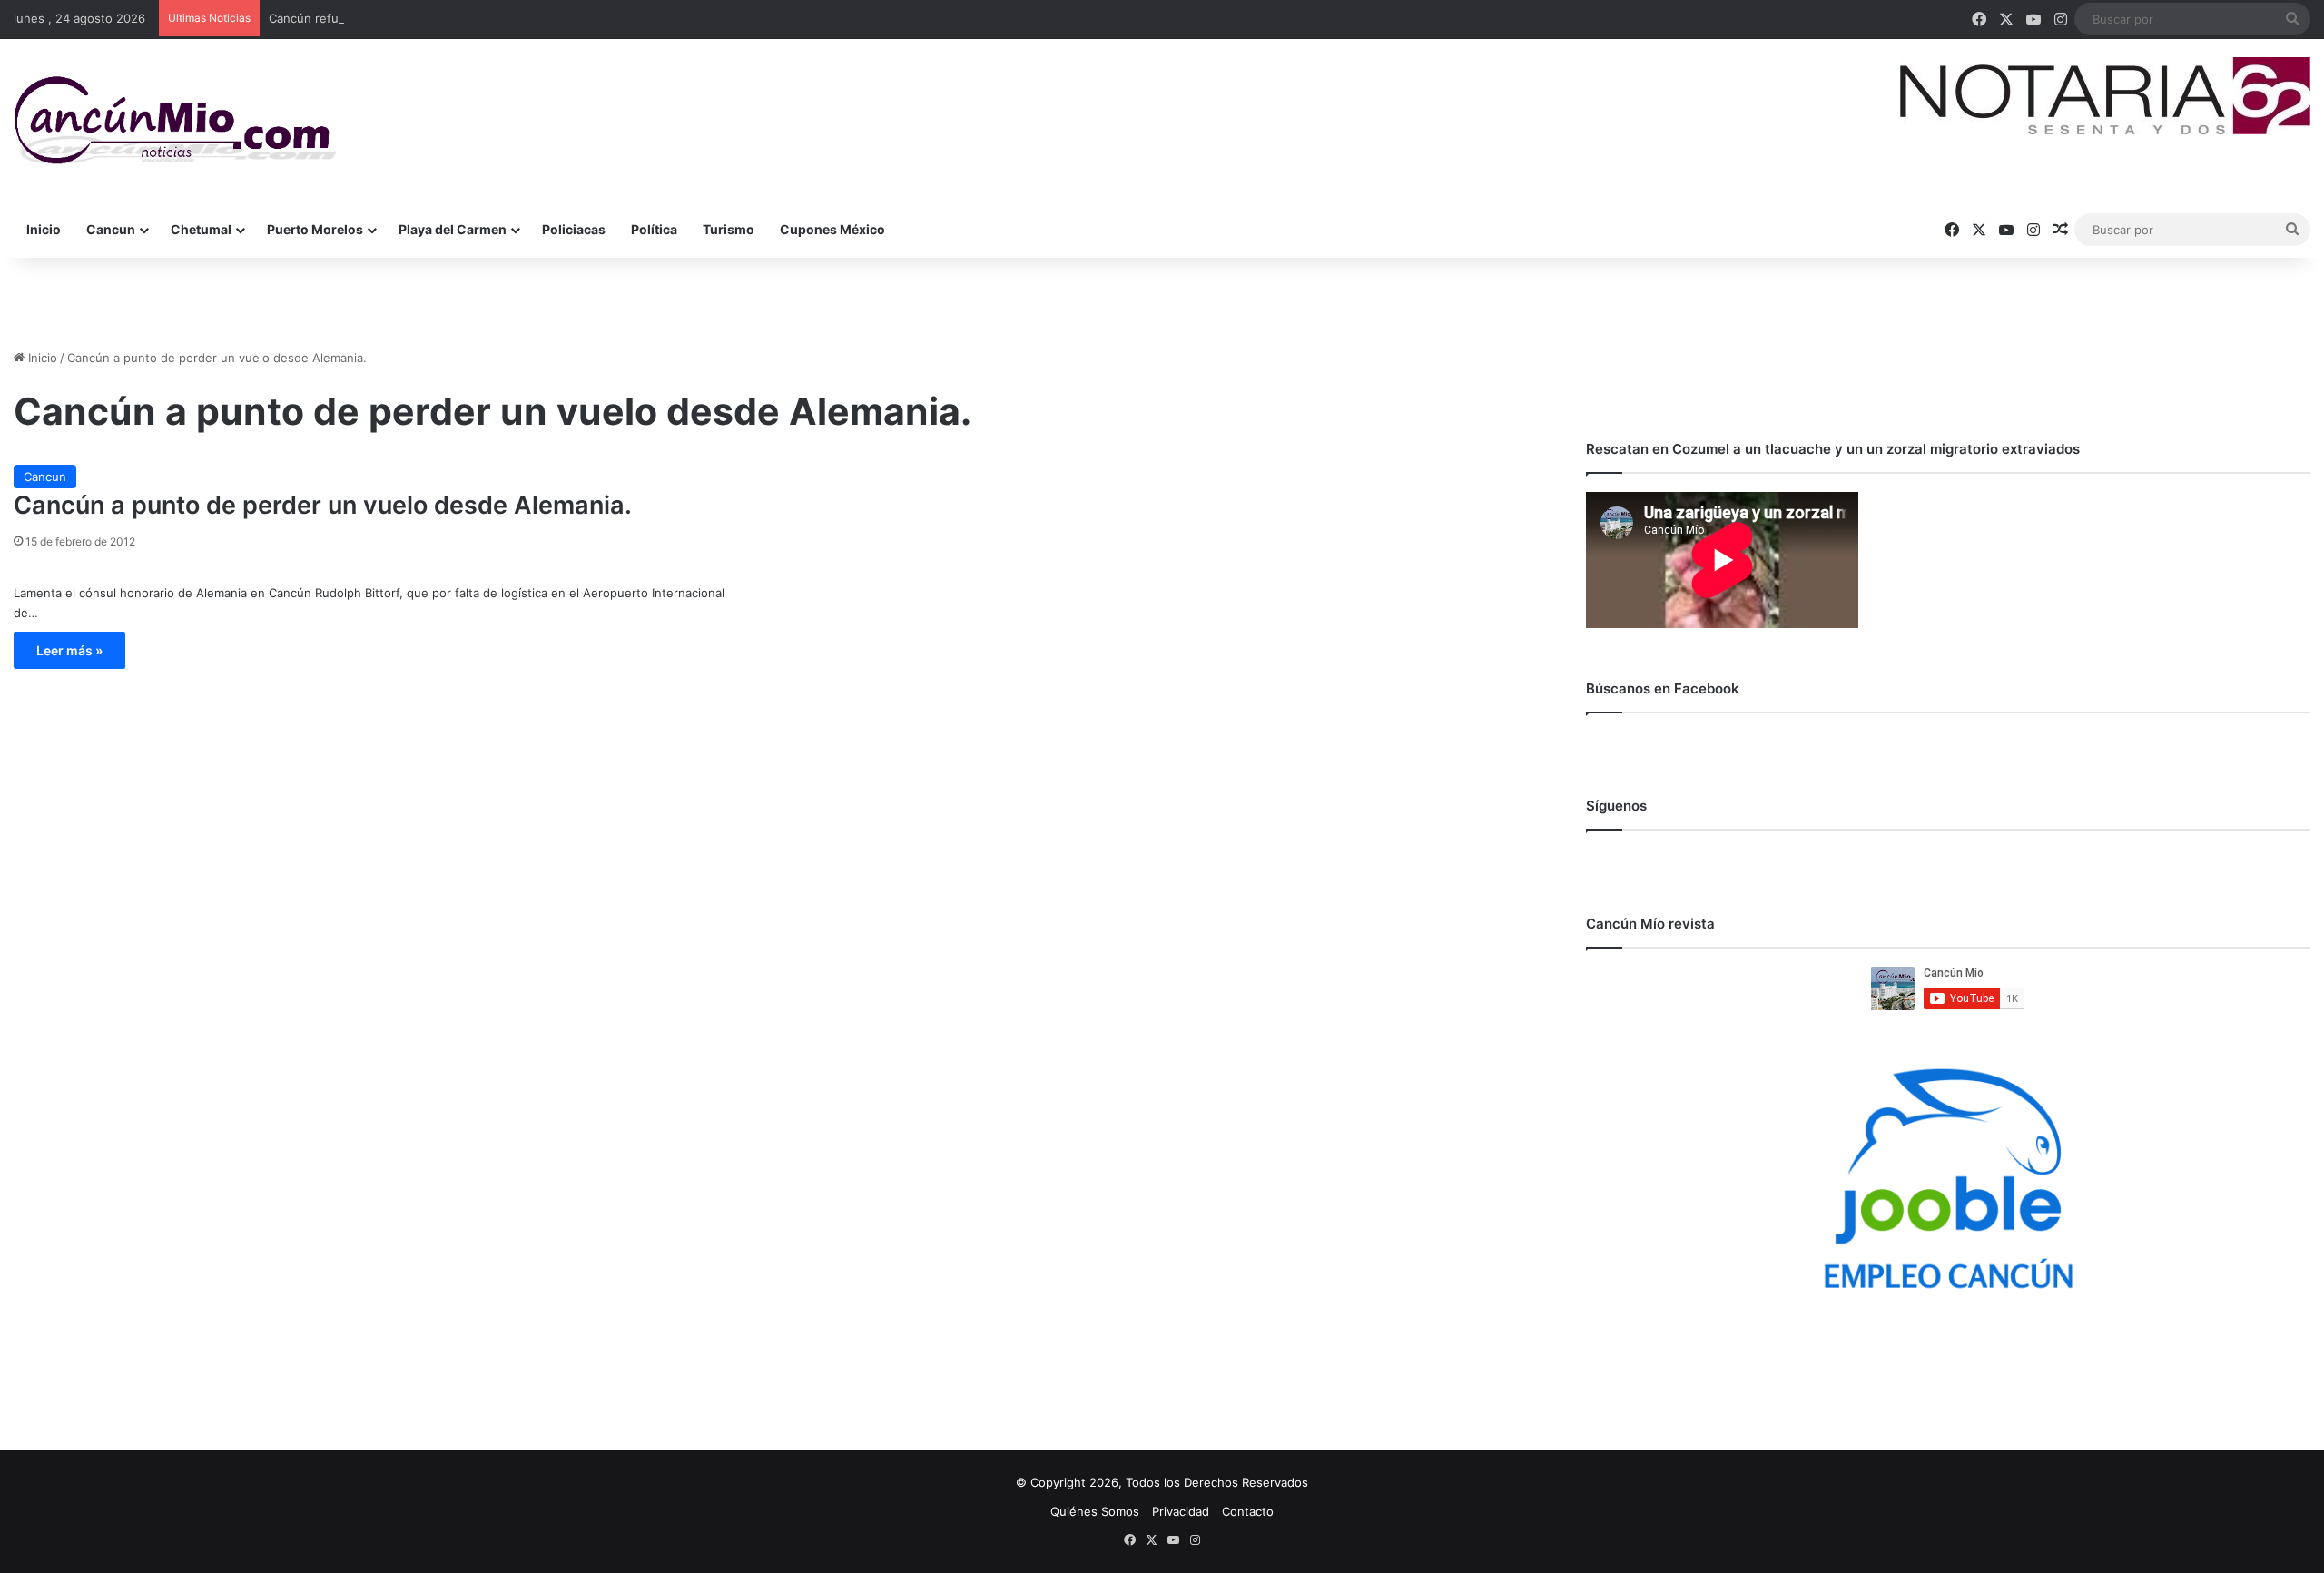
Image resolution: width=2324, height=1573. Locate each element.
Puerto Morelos (315, 229)
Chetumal (201, 229)
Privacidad (1181, 1511)
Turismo (729, 229)
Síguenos (1616, 806)
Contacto (1248, 1511)
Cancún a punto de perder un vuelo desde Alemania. (323, 505)
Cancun (111, 229)
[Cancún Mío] (175, 121)
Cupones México (832, 229)
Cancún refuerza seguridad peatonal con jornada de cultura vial (448, 18)
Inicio (44, 229)
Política (654, 229)
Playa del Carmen (453, 229)
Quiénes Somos (1095, 1511)
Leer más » (69, 650)
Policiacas (574, 229)
